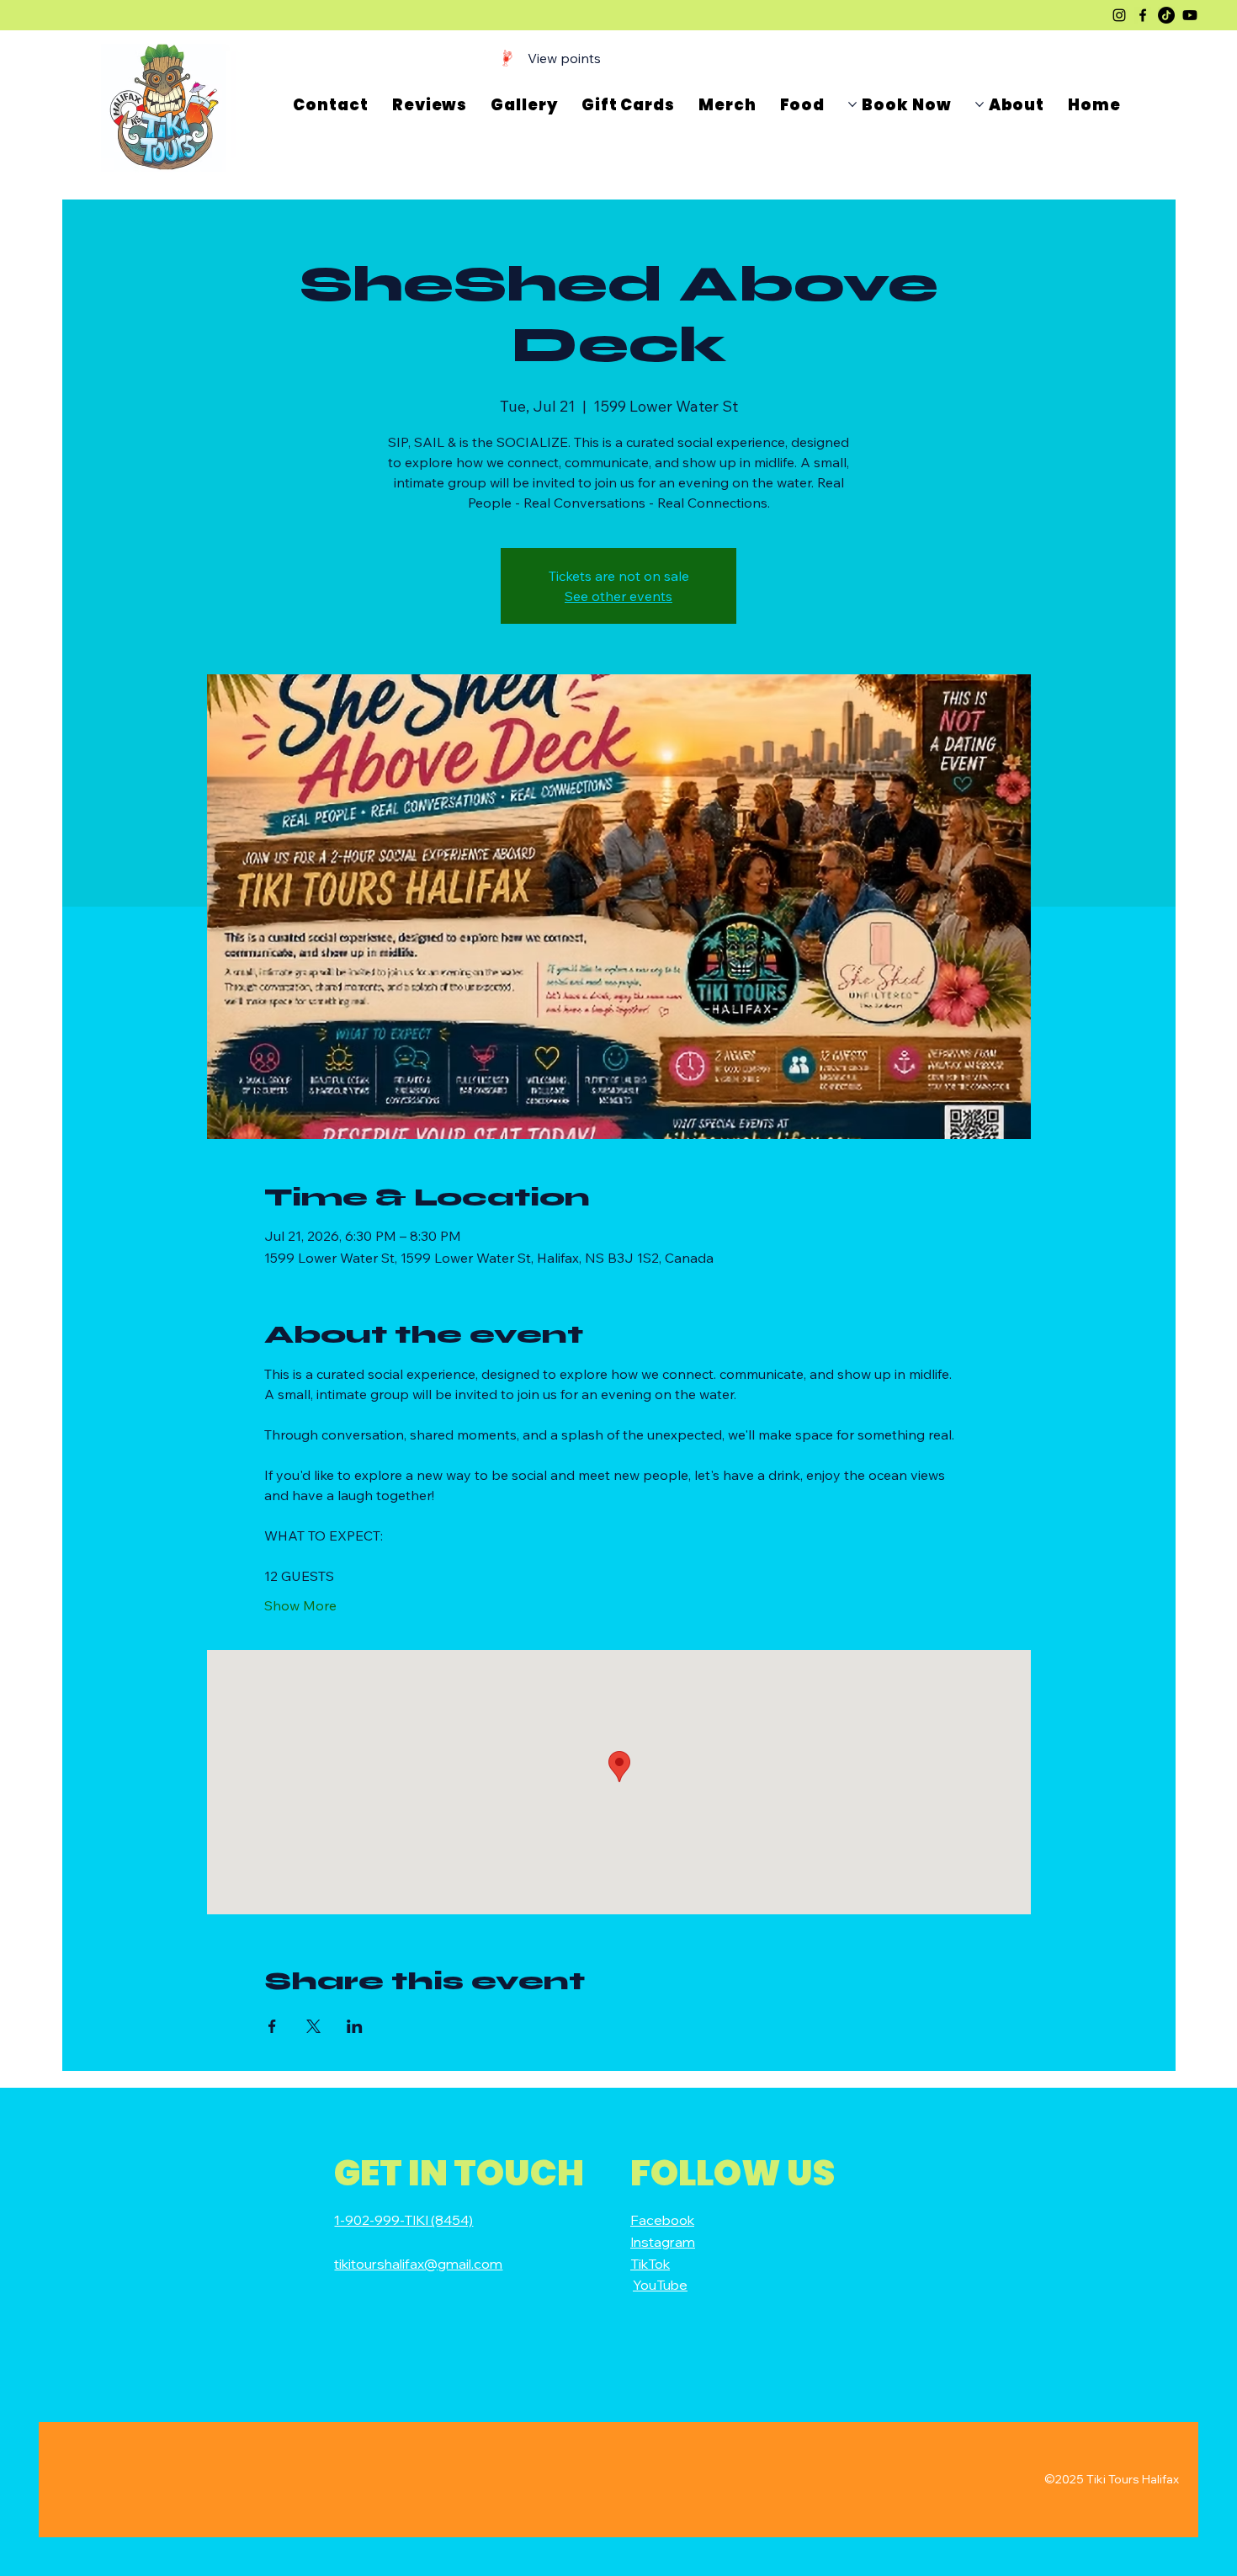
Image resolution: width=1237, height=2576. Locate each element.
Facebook (662, 2220)
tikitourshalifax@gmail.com (418, 2264)
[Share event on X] (313, 2026)
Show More (300, 1605)
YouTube (660, 2285)
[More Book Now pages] (852, 104)
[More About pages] (980, 104)
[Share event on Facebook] (272, 2026)
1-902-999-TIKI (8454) (403, 2220)
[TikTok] (1166, 15)
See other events (618, 596)
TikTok (650, 2264)
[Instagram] (1119, 15)
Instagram (663, 2242)
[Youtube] (1190, 15)
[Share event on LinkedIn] (355, 2026)
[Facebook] (1143, 15)
